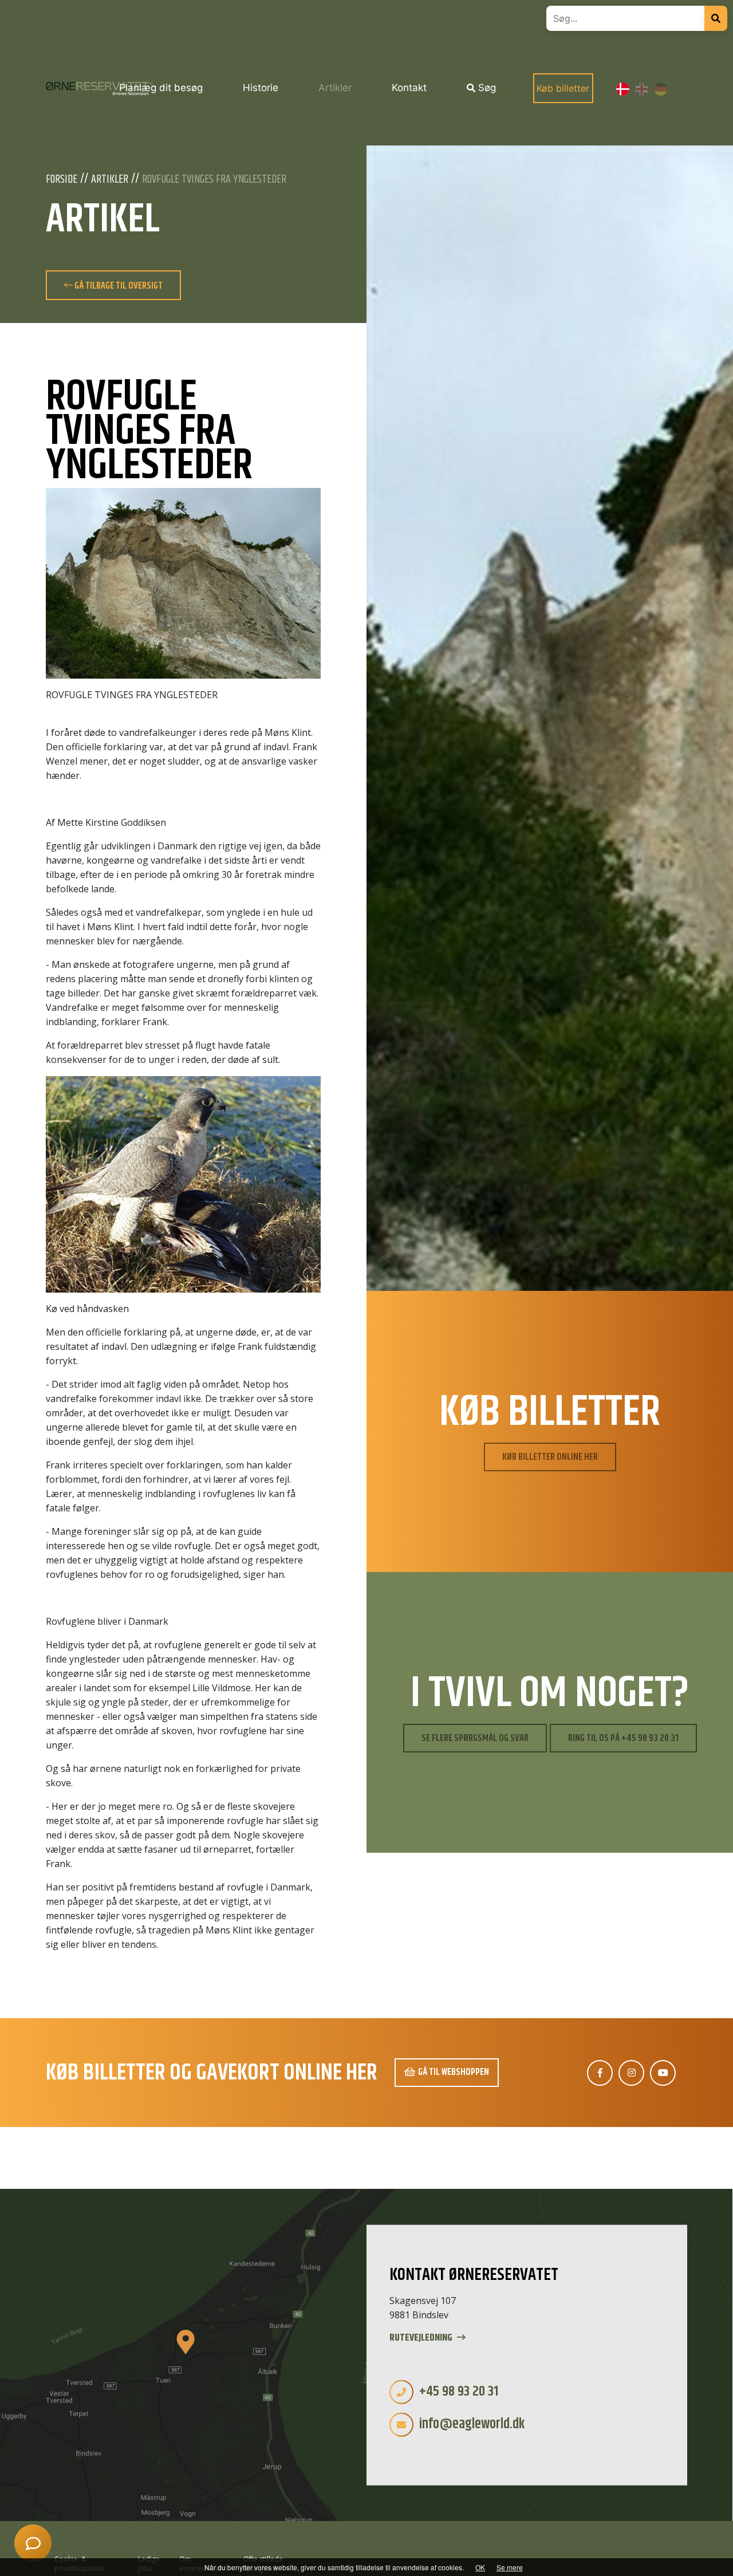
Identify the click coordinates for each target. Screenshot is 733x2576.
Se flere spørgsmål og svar (475, 1738)
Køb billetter (563, 88)
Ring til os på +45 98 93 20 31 (623, 1738)
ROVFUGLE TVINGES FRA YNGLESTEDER (214, 180)
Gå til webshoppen (454, 2072)
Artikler (110, 180)
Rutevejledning (422, 2338)
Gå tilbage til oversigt (118, 286)
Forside (62, 180)
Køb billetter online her (550, 1457)
